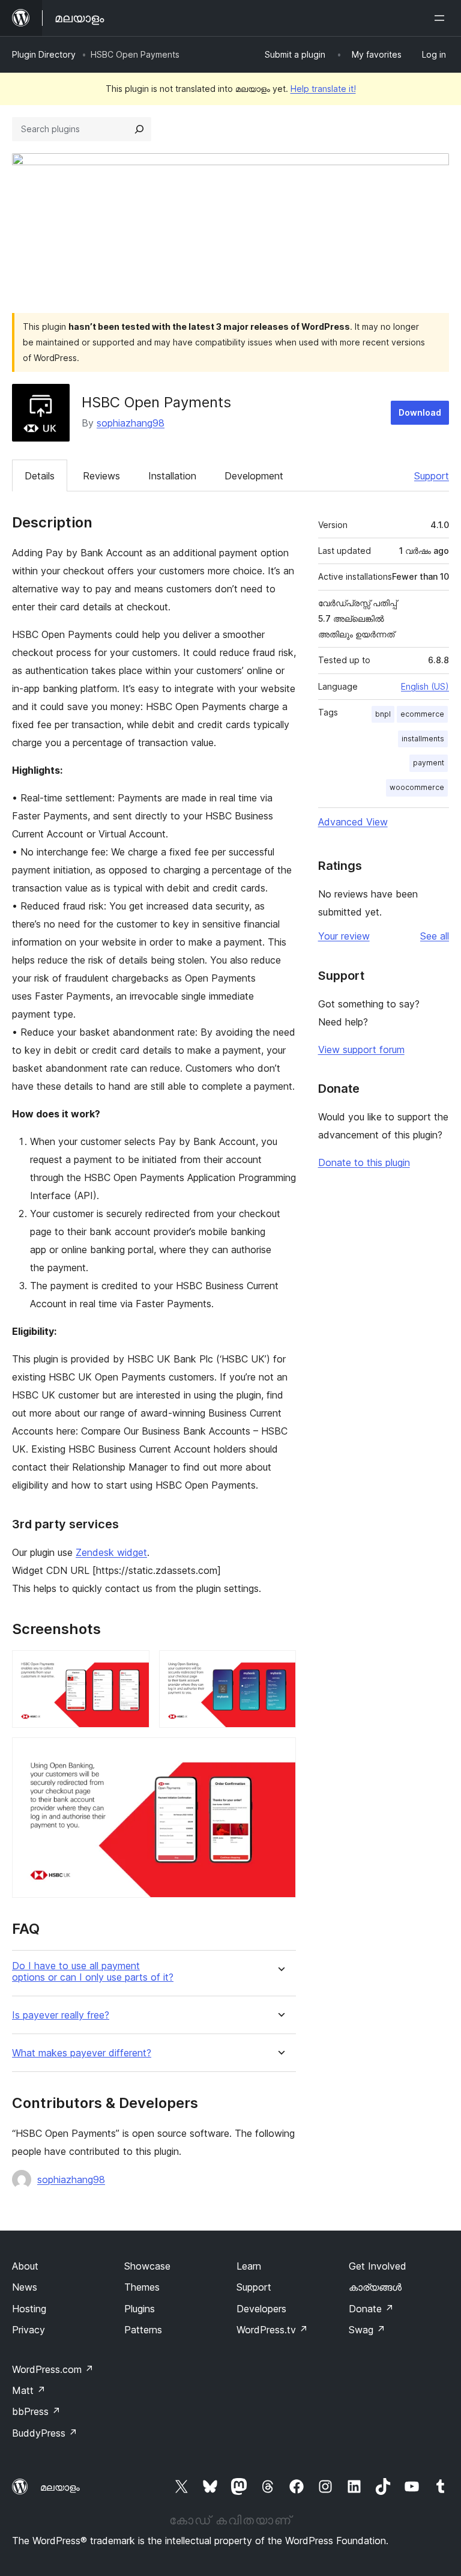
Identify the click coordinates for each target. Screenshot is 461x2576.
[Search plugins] (139, 129)
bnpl (383, 714)
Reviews (101, 476)
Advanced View (353, 822)
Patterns (143, 2330)
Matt (29, 2390)
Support (432, 476)
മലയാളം (60, 2487)
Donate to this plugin (364, 1162)
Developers (261, 2309)
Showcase (147, 2266)
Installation (172, 476)
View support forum (361, 1050)
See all (435, 936)
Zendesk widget (111, 1552)
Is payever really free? (61, 2015)
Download (420, 412)
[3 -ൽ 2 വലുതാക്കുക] (280, 1666)
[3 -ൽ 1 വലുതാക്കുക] (133, 1666)
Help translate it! (323, 89)
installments (423, 739)
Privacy (29, 2330)
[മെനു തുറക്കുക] (442, 18)
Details (40, 476)
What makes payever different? (82, 2053)
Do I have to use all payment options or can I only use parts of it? (93, 1972)
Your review (344, 936)
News (25, 2287)
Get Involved (378, 2266)
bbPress (36, 2411)
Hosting (29, 2309)
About (25, 2266)
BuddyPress (45, 2433)
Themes (142, 2287)
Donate (371, 2309)
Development (254, 476)
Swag (367, 2330)
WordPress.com (53, 2369)
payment (429, 763)
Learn (249, 2266)
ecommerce (422, 714)
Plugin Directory (44, 54)
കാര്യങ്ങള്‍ (375, 2287)
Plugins (140, 2309)
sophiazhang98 (131, 423)
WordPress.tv (272, 2330)
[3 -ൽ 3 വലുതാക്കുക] (280, 1754)
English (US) (425, 686)
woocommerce (417, 787)
